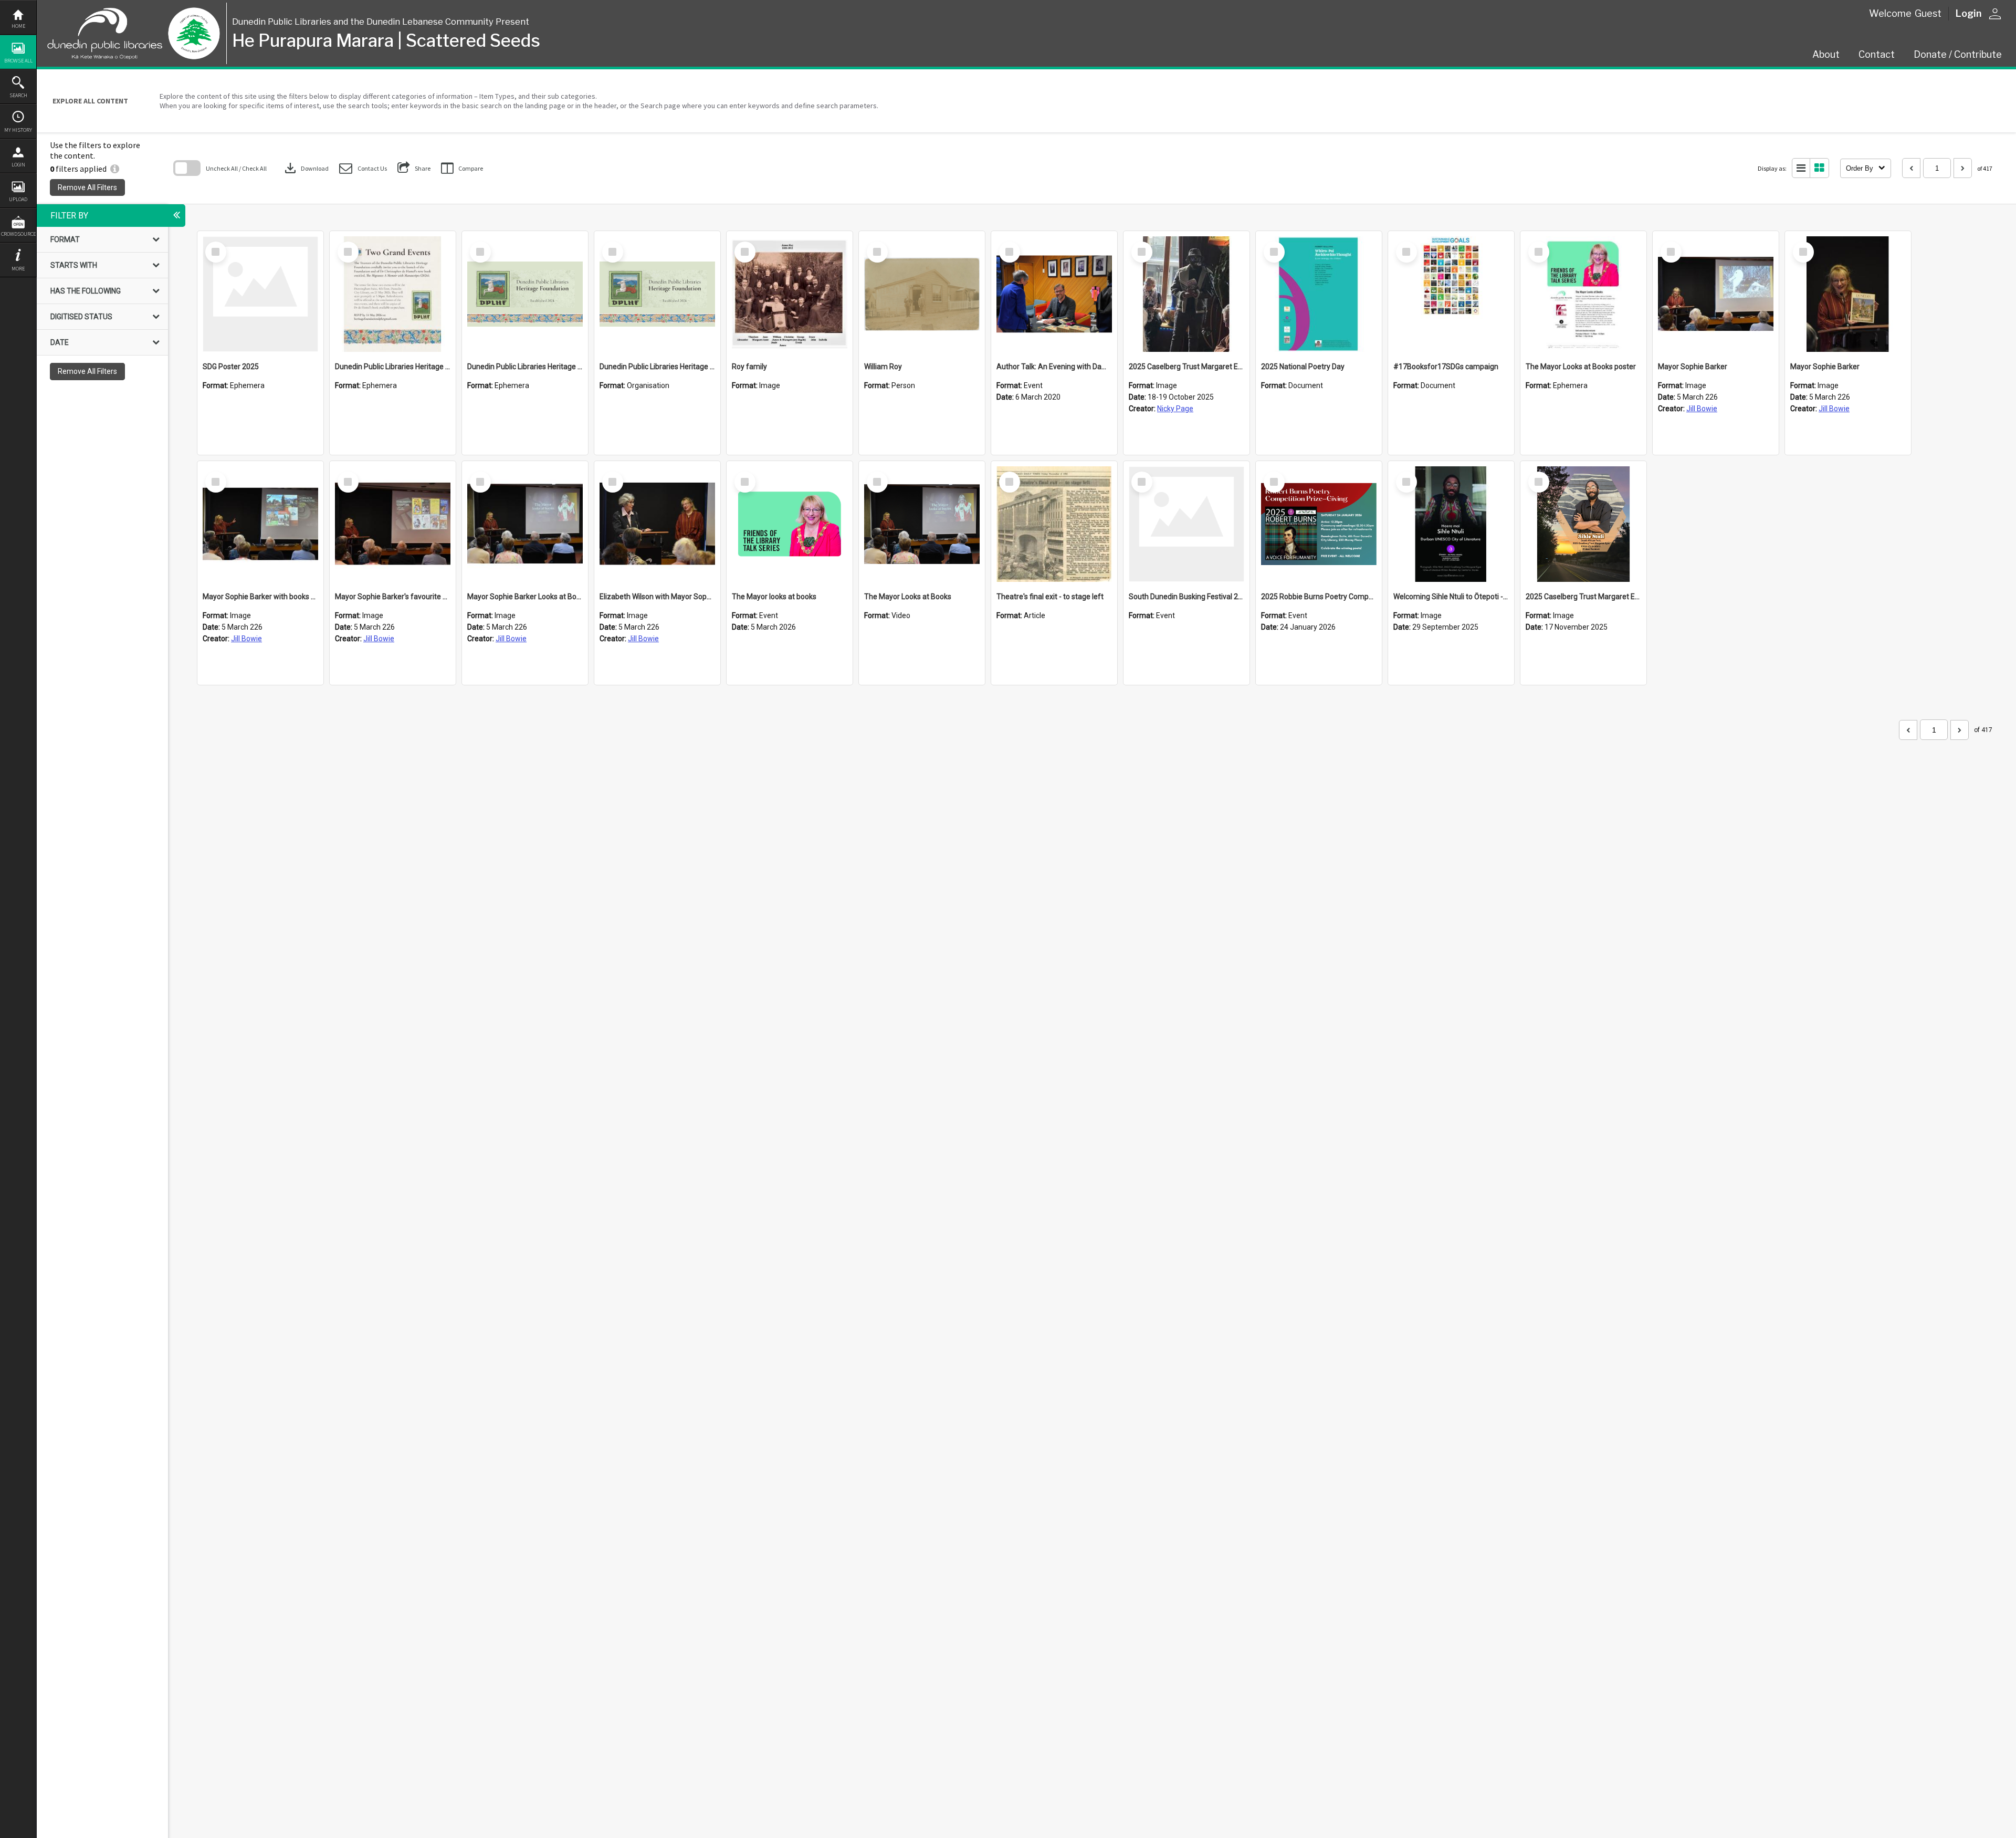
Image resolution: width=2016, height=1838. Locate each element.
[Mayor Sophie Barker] (1716, 294)
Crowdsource (18, 234)
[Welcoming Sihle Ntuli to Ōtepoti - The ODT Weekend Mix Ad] (1451, 524)
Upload (18, 199)
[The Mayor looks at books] (790, 524)
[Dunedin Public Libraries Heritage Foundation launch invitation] (393, 294)
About (1826, 54)
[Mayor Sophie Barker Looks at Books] (525, 524)
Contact (1877, 54)
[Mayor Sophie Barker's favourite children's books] (393, 524)
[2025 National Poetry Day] (1319, 294)
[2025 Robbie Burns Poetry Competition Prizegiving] (1319, 524)
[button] (363, 168)
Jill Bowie (1702, 409)
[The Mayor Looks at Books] (922, 524)
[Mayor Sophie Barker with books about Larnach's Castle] (260, 524)
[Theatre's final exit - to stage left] (1054, 524)
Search (18, 95)
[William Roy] (922, 294)
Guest (1928, 13)
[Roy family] (790, 294)
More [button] (18, 269)
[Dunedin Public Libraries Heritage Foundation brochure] (525, 294)
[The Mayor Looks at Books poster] (1583, 294)
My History (18, 130)
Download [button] (306, 168)
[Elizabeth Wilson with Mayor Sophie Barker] (657, 524)
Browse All (18, 61)
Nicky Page (1175, 409)
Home (18, 26)
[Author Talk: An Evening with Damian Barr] (1054, 294)
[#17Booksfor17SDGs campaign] (1451, 294)
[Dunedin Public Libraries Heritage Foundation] (657, 294)
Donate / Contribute (1958, 54)
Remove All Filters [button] (87, 187)
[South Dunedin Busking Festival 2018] (1186, 524)
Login (18, 165)
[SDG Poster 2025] (260, 294)
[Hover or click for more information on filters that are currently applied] (115, 169)
